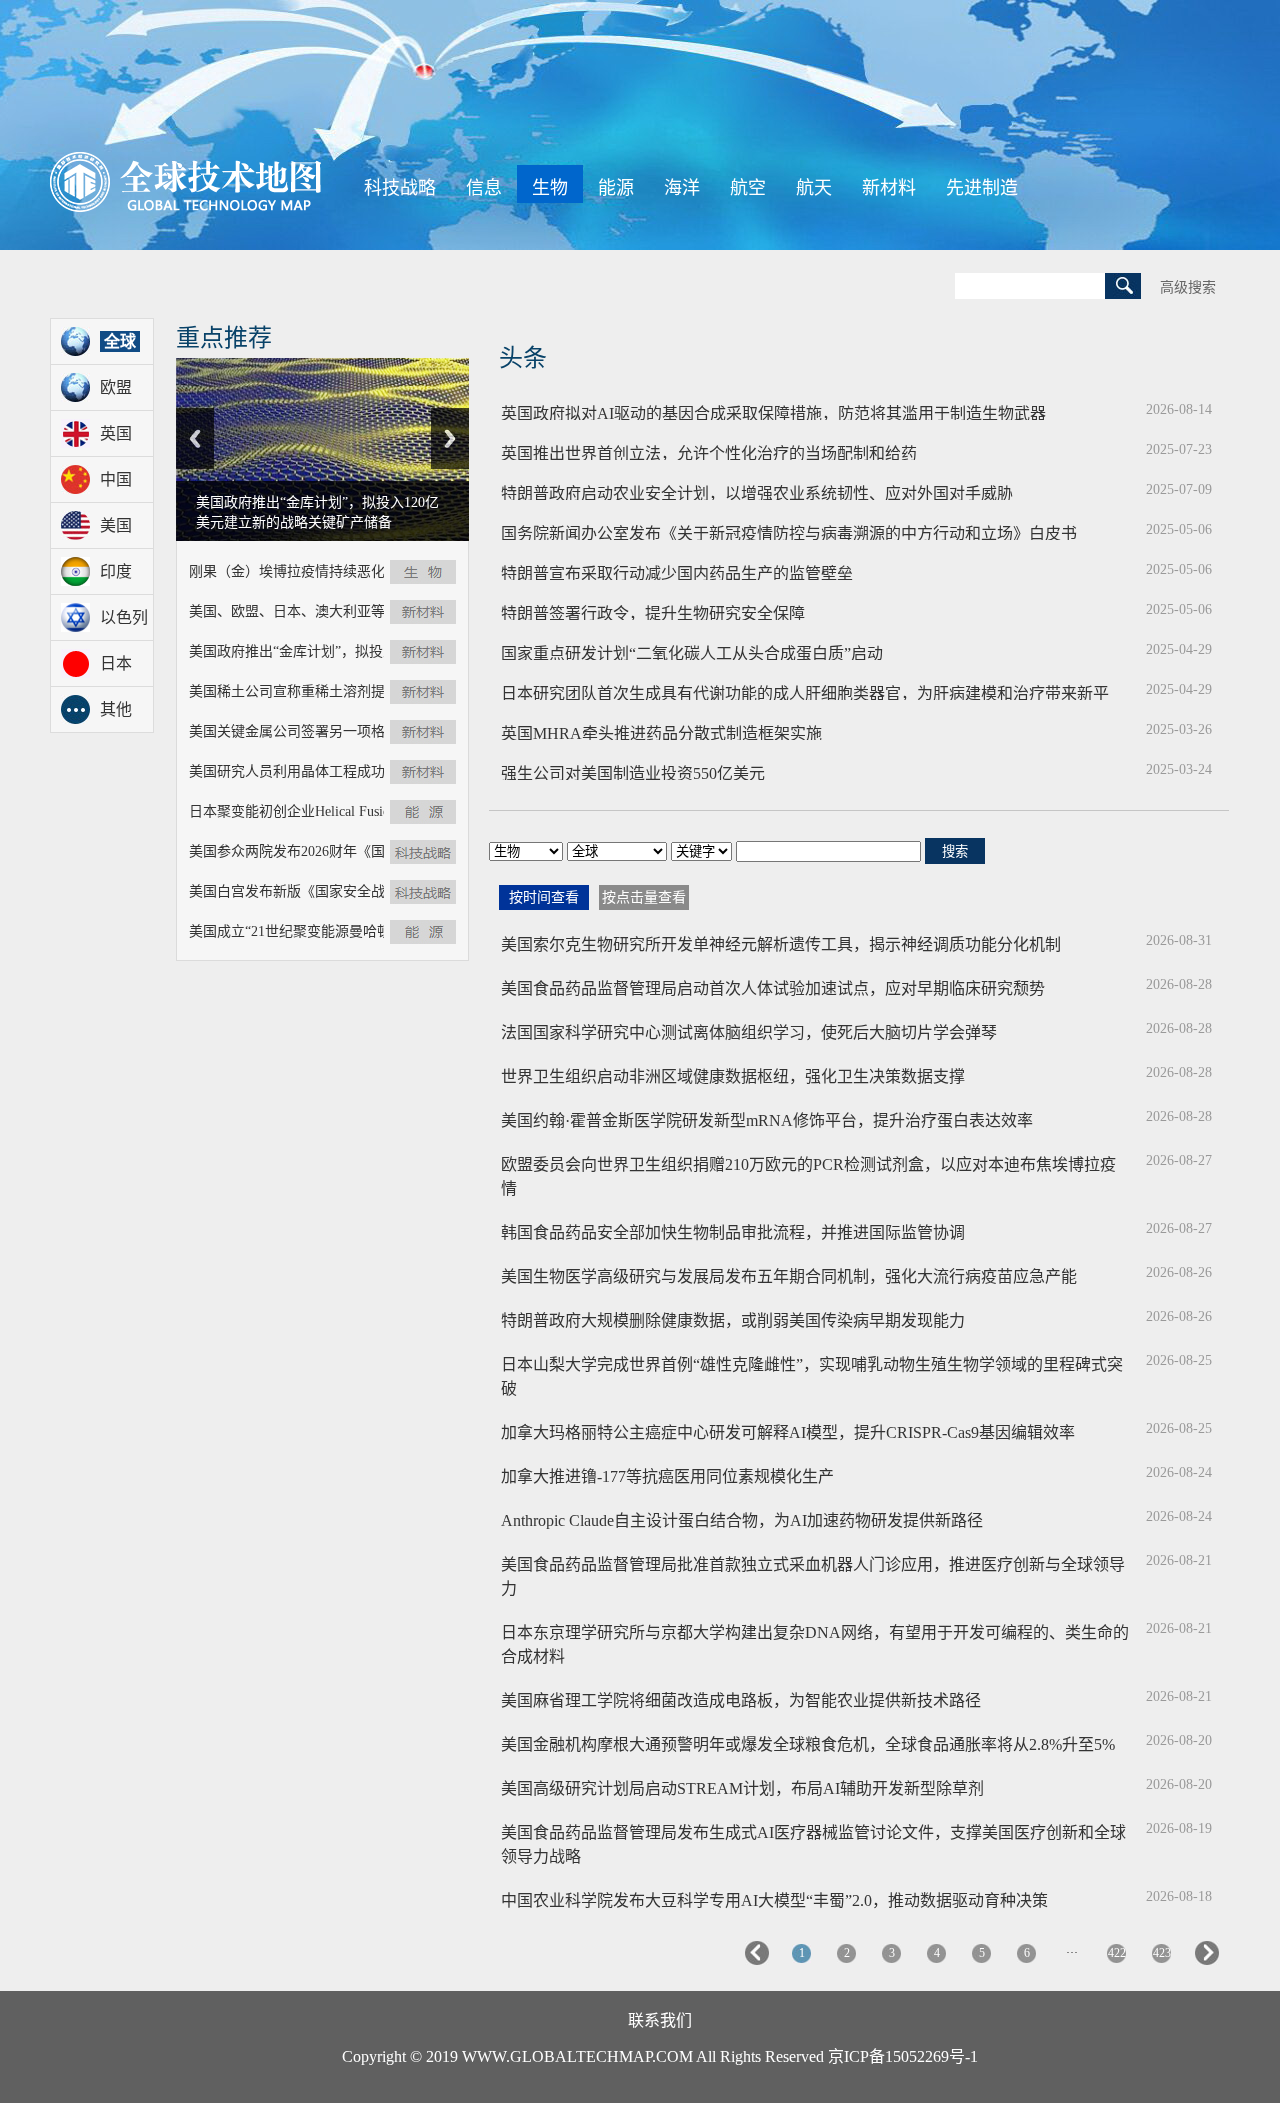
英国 (116, 433)
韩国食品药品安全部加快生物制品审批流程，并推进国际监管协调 (733, 1232)
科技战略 (400, 188)
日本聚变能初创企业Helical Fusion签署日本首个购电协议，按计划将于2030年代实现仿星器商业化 (286, 811)
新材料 (889, 188)
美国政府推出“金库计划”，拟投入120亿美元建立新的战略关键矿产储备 (286, 651)
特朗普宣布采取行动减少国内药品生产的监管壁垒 (811, 571)
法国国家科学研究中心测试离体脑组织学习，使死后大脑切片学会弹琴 (749, 1032)
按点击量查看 (644, 897)
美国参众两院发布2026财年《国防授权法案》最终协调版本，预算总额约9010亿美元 (286, 851)
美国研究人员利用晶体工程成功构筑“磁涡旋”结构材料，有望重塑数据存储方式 (286, 771)
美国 (116, 525)
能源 (616, 188)
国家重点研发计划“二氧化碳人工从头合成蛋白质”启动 (811, 651)
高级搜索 (1188, 287)
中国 (116, 479)
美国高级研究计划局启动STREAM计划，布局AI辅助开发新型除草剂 (742, 1788)
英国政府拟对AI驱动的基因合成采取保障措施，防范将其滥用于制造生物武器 (811, 411)
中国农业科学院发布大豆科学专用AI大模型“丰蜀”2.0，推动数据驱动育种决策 (774, 1900)
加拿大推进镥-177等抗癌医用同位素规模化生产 (667, 1476)
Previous (195, 438)
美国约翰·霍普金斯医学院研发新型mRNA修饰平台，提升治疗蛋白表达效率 (767, 1120)
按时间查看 (544, 897)
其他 (116, 709)
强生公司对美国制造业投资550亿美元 (811, 771)
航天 (814, 188)
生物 (550, 188)
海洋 (682, 188)
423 (1162, 1953)
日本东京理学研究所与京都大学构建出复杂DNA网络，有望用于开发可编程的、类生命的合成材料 (815, 1644)
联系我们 (660, 2020)
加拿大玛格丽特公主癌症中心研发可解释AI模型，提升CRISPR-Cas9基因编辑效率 (788, 1432)
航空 (748, 188)
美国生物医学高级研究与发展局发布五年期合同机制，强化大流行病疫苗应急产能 (789, 1276)
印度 (116, 571)
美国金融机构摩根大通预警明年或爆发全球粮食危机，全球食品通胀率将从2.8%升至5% (808, 1744)
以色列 (124, 617)
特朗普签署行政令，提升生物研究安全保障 (811, 611)
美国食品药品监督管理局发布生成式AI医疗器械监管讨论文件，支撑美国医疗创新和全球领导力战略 (813, 1844)
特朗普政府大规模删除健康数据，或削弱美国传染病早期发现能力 (733, 1320)
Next (450, 438)
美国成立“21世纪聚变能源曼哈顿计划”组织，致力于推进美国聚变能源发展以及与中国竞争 (286, 931)
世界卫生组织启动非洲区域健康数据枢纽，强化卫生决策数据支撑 (733, 1076)
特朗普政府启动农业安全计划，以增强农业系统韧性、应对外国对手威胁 (811, 491)
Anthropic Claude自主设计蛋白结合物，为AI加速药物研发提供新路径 (742, 1520)
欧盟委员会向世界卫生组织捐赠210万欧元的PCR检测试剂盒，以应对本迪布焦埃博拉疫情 (808, 1176)
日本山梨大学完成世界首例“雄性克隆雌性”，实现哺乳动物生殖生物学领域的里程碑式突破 (812, 1376)
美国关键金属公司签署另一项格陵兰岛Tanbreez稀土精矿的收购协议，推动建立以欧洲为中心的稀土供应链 (286, 731)
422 (1117, 1953)
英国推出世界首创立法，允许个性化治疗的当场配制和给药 (811, 451)
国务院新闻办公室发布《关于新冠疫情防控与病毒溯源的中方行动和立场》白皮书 (811, 531)
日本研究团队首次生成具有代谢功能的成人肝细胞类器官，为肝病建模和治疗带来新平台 (811, 691)
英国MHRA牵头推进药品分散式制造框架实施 (811, 731)
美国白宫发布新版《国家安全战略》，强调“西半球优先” (286, 891)
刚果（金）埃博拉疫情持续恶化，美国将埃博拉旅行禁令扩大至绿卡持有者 (286, 571)
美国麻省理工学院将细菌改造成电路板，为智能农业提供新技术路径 (741, 1700)
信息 (484, 188)
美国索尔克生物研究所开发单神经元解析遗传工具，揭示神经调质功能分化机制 (781, 944)
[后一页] (1207, 1961)
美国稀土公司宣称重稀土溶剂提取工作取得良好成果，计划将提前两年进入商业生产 (286, 691)
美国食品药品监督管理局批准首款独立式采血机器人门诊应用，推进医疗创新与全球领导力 (813, 1576)
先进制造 (982, 188)
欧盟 (116, 387)
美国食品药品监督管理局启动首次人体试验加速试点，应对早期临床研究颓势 (773, 988)
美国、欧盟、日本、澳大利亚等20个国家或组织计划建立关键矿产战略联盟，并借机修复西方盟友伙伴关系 (286, 611)
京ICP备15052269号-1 (903, 2056)
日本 (116, 663)
